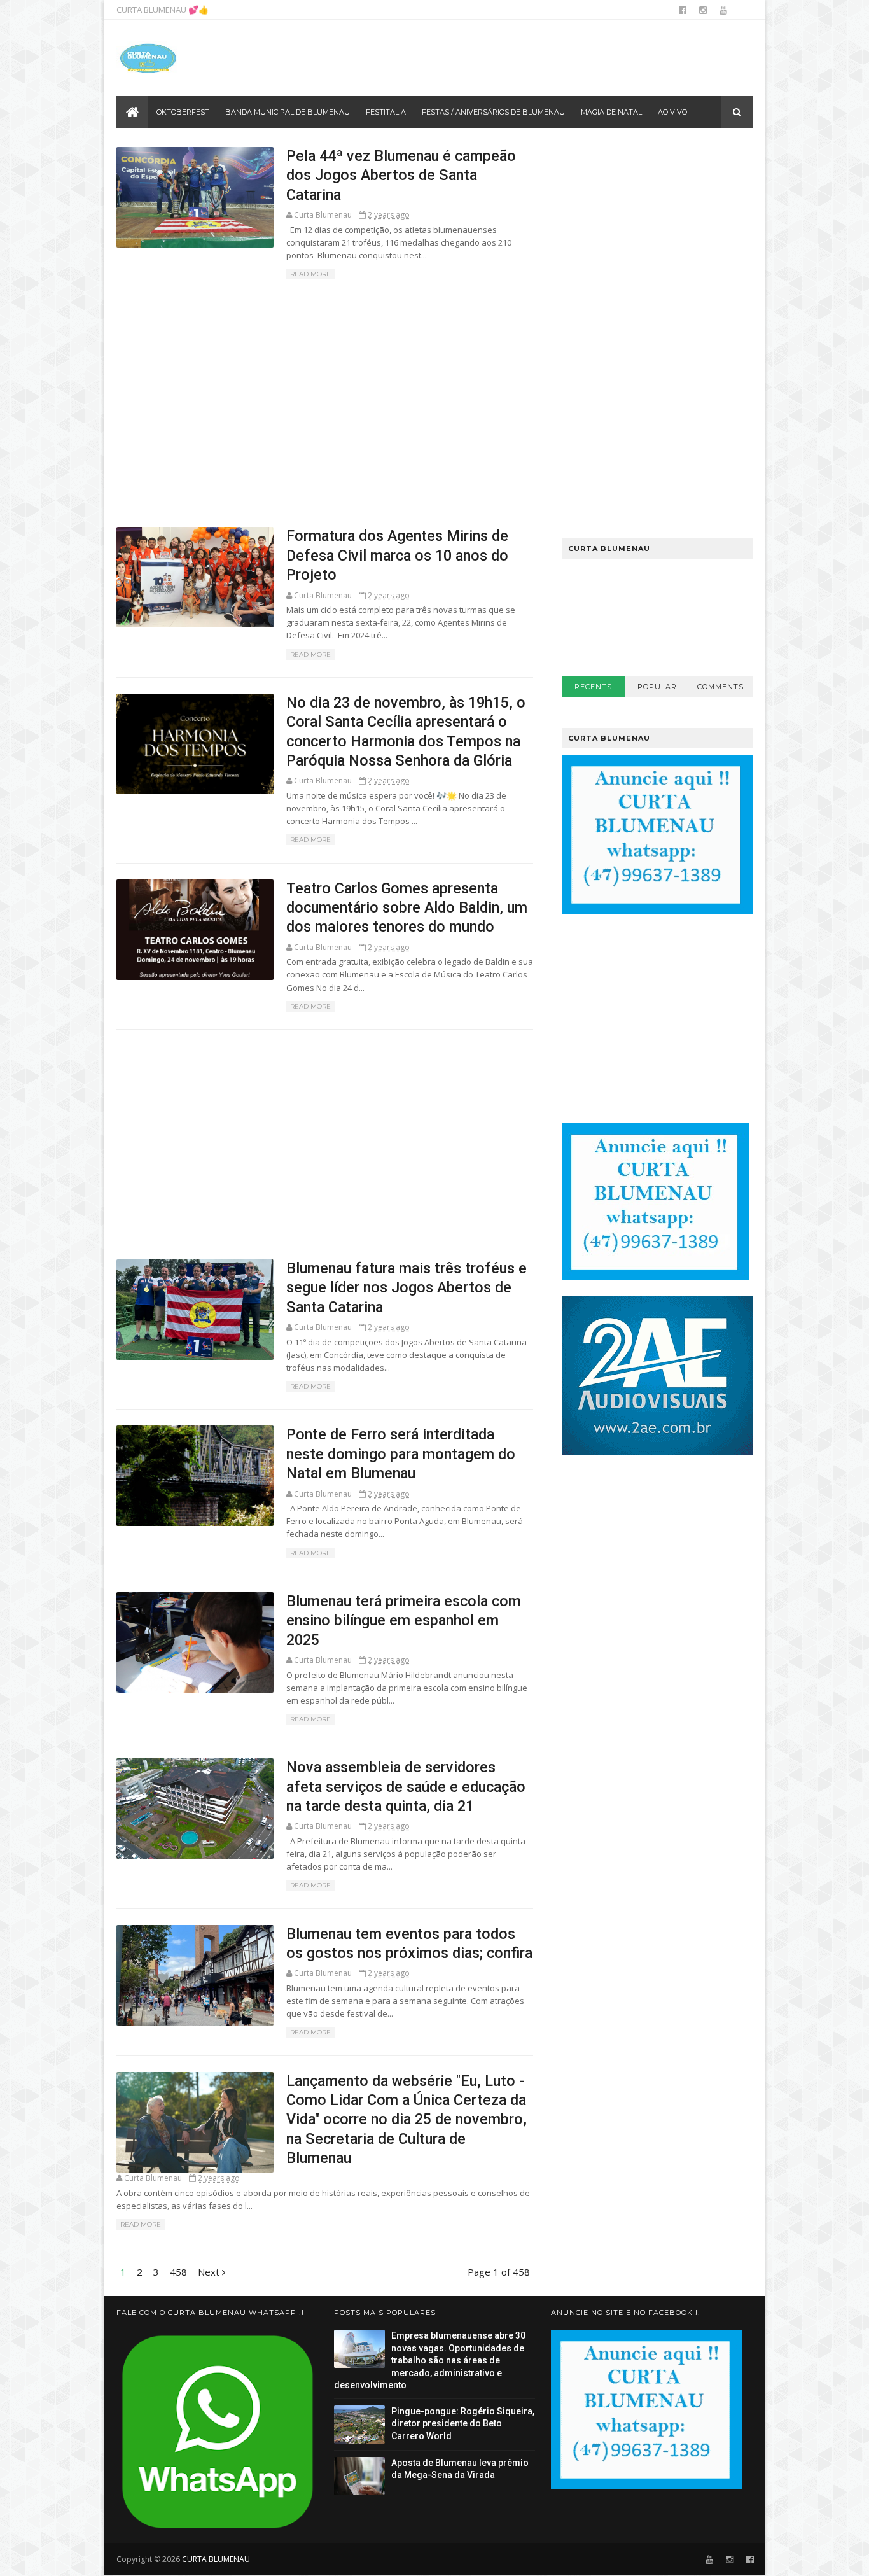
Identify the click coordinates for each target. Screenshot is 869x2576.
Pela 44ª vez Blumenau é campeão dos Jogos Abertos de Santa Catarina (401, 175)
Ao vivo (672, 112)
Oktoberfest (183, 112)
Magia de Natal (611, 112)
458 (178, 2272)
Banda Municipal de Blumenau (288, 112)
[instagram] (703, 10)
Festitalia (386, 112)
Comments (720, 687)
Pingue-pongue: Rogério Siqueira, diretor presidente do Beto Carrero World (463, 2424)
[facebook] (683, 10)
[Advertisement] (520, 58)
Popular (657, 687)
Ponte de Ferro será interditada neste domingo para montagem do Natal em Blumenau (401, 1454)
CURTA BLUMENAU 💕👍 (163, 10)
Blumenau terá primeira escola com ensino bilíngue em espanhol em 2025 (404, 1620)
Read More (310, 274)
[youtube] (723, 10)
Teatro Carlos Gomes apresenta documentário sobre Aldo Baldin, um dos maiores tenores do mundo (407, 908)
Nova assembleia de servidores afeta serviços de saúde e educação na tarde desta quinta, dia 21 (406, 1787)
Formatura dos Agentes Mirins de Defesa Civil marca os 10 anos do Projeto (397, 555)
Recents (593, 687)
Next (210, 2272)
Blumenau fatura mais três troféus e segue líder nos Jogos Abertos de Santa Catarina (407, 1288)
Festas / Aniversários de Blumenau (493, 112)
